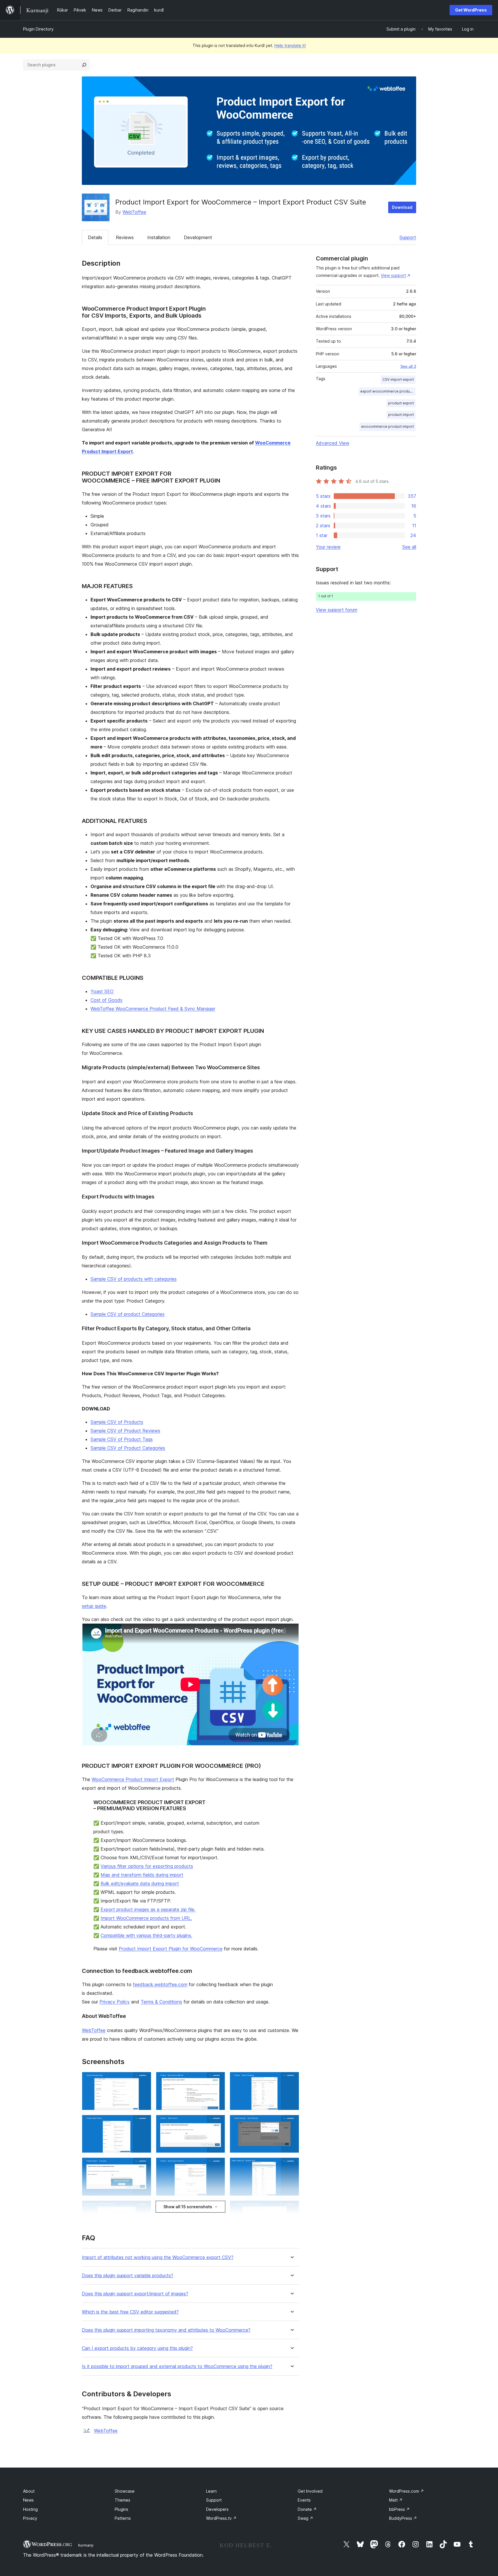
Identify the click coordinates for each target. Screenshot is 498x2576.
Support (408, 237)
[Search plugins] (84, 65)
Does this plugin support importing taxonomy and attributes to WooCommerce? (166, 2330)
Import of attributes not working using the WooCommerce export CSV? (158, 2257)
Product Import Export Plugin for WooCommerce (171, 1949)
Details (95, 237)
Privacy (30, 2518)
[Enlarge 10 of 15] (144, 2208)
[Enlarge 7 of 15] (144, 2165)
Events (304, 2500)
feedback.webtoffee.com (160, 1984)
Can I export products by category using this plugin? (137, 2348)
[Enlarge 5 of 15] (217, 2123)
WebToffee (134, 212)
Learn (211, 2491)
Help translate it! (290, 45)
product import (401, 415)
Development (198, 237)
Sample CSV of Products (117, 1422)
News (28, 2500)
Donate (307, 2509)
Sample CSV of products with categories (134, 1279)
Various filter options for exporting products (147, 1866)
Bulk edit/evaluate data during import (140, 1883)
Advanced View (333, 443)
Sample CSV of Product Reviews (125, 1431)
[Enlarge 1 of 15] (144, 2080)
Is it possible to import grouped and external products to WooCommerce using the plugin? (177, 2366)
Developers (217, 2509)
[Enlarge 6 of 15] (291, 2123)
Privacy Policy (115, 2002)
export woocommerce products (388, 391)
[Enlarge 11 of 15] (217, 2208)
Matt (396, 2500)
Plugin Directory (38, 29)
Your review (328, 547)
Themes (122, 2500)
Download (402, 207)
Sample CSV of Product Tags (122, 1439)
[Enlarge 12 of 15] (291, 2208)
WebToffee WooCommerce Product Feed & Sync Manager (153, 1009)
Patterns (123, 2518)
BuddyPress (403, 2518)
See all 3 (408, 366)
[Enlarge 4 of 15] (144, 2123)
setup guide (94, 1606)
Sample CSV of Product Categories (128, 1448)
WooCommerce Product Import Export (133, 1779)
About (29, 2491)
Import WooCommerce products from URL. (146, 1918)
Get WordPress (471, 10)
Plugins (121, 2509)
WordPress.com (406, 2491)
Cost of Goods (106, 1000)
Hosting (30, 2509)
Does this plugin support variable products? (128, 2276)
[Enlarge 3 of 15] (291, 2080)
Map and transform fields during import (142, 1875)
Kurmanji (86, 2545)
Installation (159, 237)
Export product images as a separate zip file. (148, 1909)
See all (409, 547)
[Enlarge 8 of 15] (217, 2165)
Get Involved (310, 2491)
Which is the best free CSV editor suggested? (130, 2312)
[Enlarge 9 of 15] (291, 2165)
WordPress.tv (221, 2518)
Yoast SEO (102, 991)
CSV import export (398, 379)
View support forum (337, 610)
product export (401, 403)
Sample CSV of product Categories (128, 1314)
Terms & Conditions (161, 2002)
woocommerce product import (387, 426)
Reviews (125, 237)
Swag (305, 2518)
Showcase (125, 2491)
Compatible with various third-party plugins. (146, 1935)
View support (393, 275)
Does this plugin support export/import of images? (135, 2294)
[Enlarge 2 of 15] (217, 2080)
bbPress (399, 2509)
